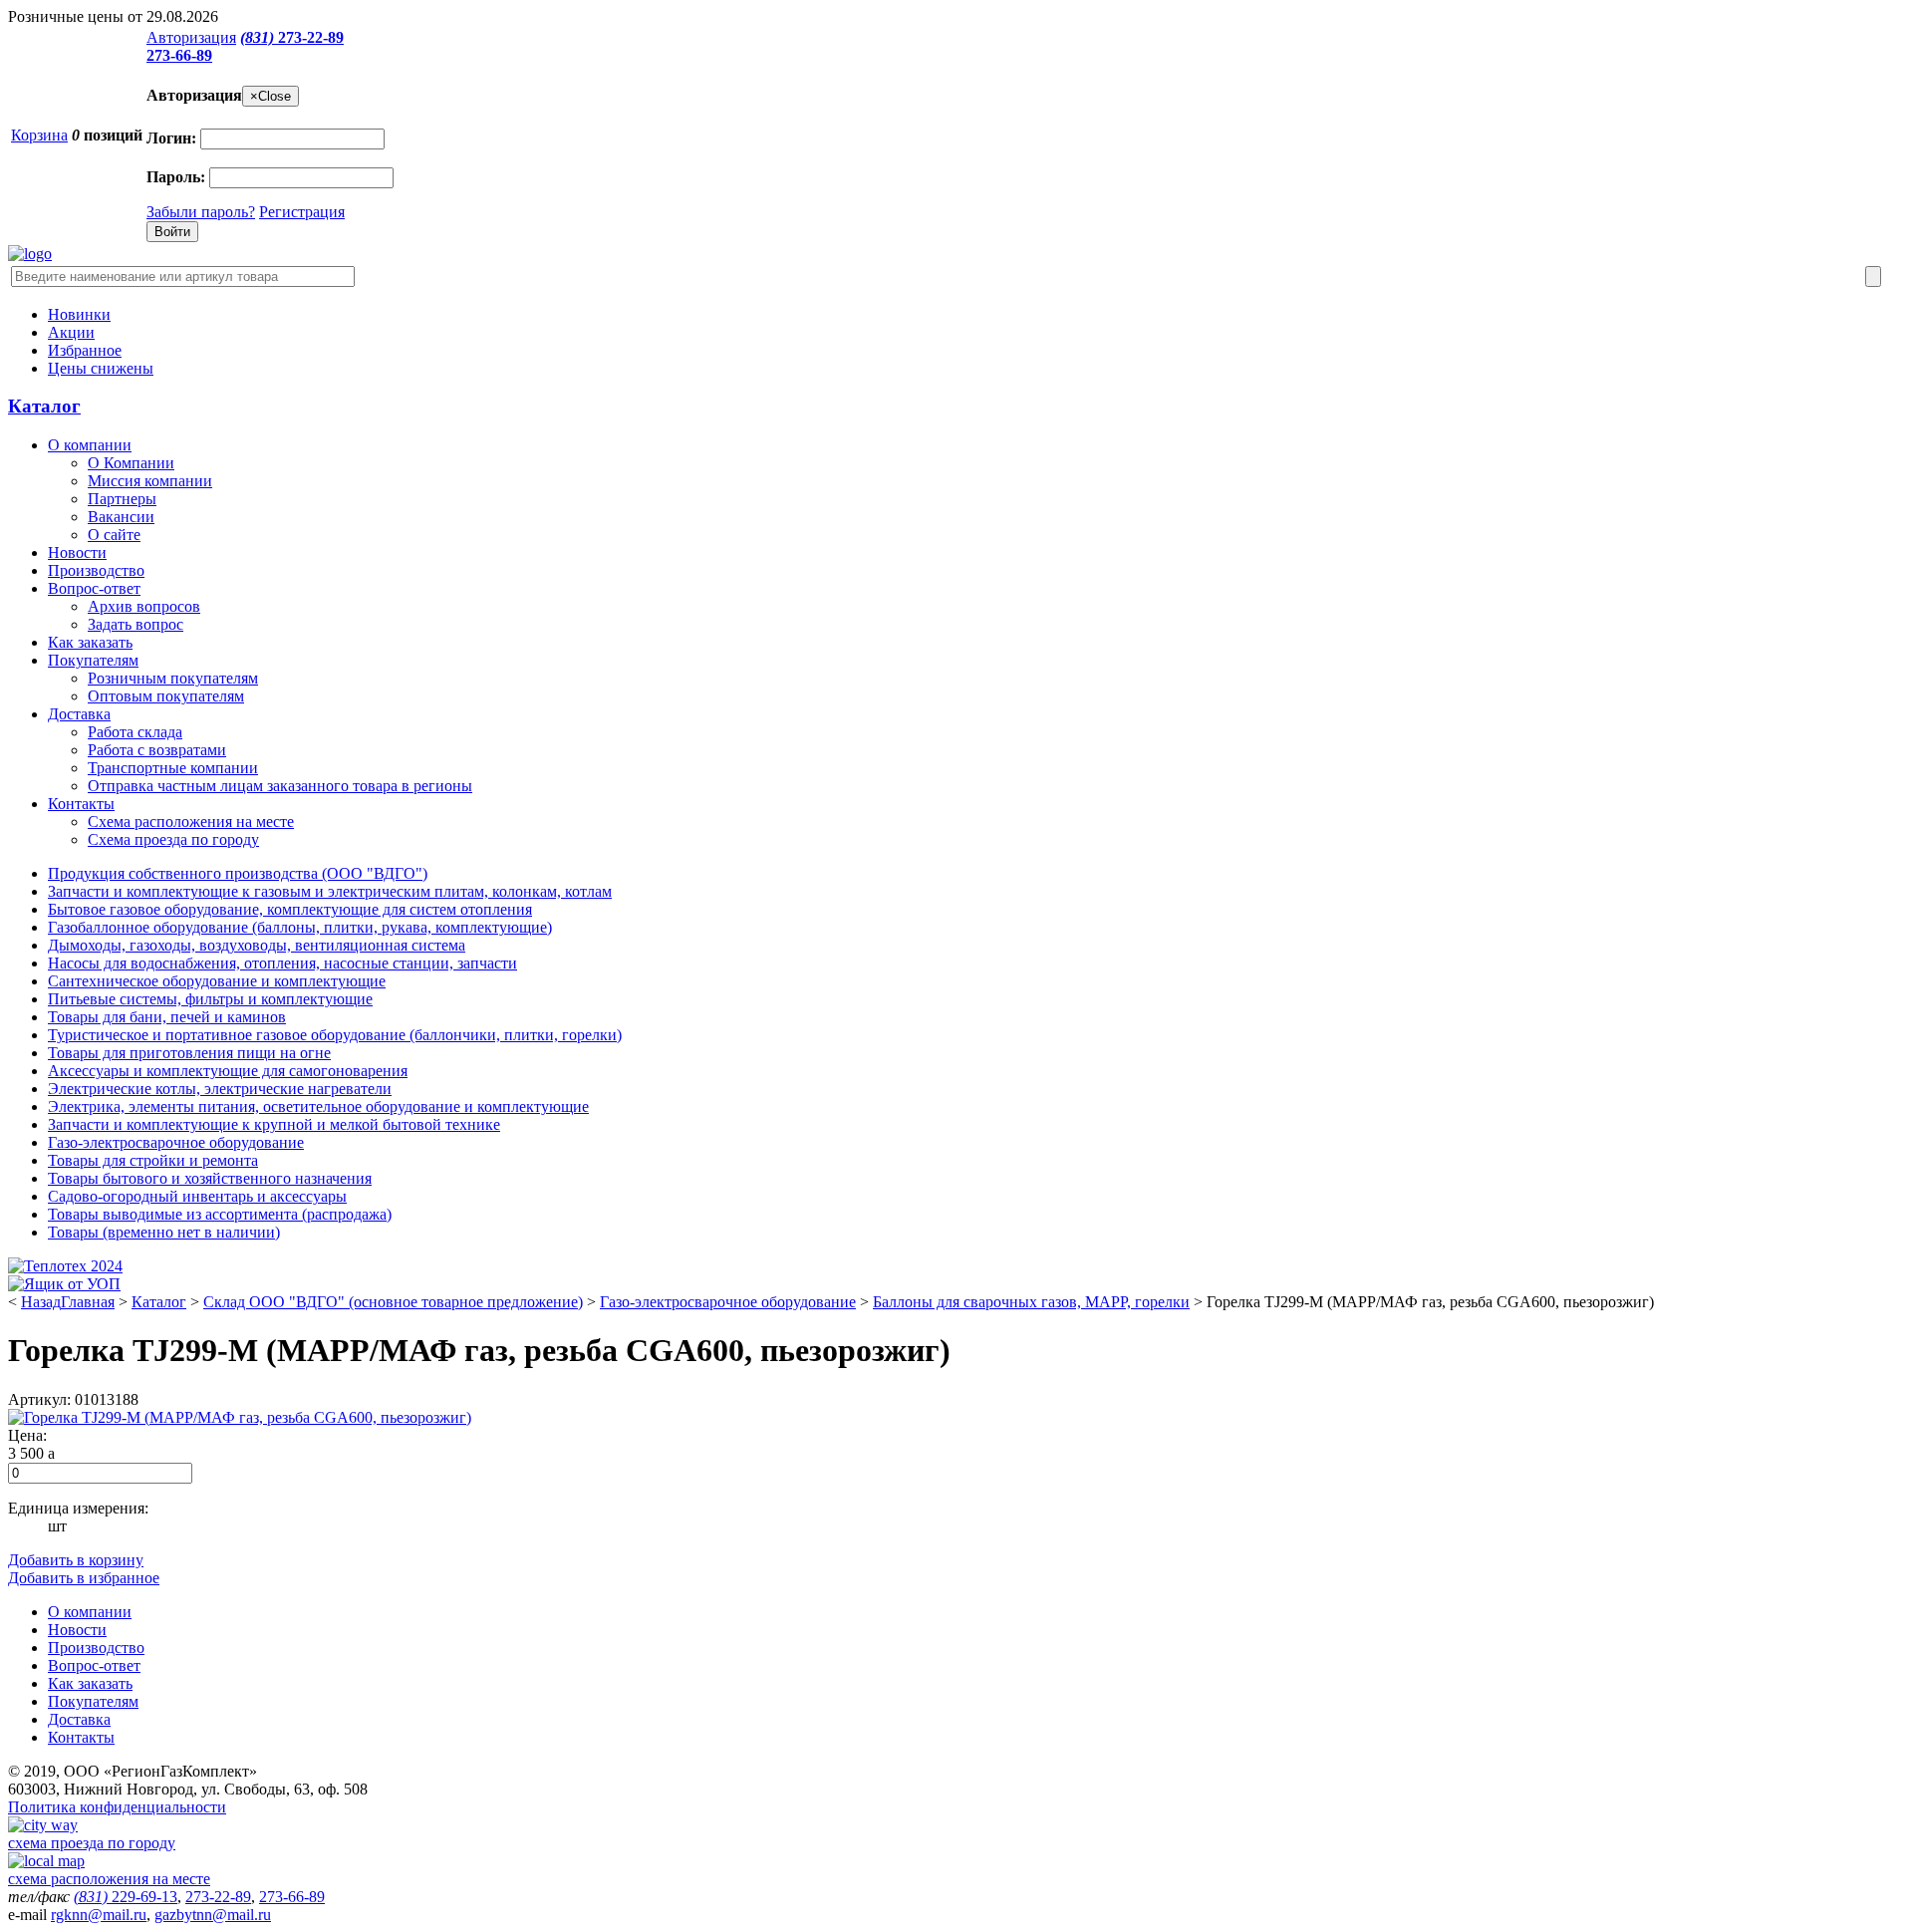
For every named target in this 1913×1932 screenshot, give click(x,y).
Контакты (81, 804)
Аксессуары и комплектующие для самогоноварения (228, 1071)
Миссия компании (150, 481)
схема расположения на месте (109, 1879)
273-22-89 (292, 37)
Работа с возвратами (157, 750)
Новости (77, 552)
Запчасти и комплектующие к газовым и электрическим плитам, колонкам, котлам (330, 891)
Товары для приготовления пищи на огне (189, 1053)
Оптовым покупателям (166, 696)
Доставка (79, 714)
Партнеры (122, 499)
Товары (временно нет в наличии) (164, 1232)
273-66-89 (179, 55)
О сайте (114, 535)
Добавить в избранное (84, 1578)
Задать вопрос (136, 624)
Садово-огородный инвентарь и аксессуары (197, 1196)
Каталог (44, 406)
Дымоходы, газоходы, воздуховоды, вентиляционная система (257, 945)
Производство (96, 570)
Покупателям (93, 660)
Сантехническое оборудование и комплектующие (217, 981)
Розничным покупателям (173, 678)
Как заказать (90, 642)
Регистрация (302, 212)
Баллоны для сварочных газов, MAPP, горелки (1031, 1302)
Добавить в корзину (76, 1560)
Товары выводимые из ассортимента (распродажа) (220, 1214)
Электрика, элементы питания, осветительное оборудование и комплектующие (318, 1106)
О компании (90, 445)
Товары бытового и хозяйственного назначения (210, 1178)
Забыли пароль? (201, 212)
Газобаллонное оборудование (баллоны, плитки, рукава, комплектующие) (300, 927)
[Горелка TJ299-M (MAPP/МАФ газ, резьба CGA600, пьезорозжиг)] (240, 1417)
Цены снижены (101, 368)
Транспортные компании (173, 768)
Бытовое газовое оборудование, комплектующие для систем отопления (290, 909)
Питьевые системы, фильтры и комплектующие (210, 999)
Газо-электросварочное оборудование (176, 1142)
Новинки (79, 314)
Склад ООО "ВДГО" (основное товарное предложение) (393, 1302)
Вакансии (121, 517)
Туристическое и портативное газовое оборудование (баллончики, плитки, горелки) (335, 1035)
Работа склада (135, 732)
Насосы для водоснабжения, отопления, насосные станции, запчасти (282, 963)
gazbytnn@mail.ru (213, 1915)
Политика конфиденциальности (117, 1807)
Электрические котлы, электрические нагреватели (220, 1089)
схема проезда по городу (92, 1843)
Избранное (85, 350)
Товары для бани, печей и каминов (167, 1017)
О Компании (131, 463)
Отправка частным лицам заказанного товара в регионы (280, 786)
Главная (88, 1302)
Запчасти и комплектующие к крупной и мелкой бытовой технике (274, 1124)
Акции (71, 332)
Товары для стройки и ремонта (153, 1160)
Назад (41, 1302)
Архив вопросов (144, 606)
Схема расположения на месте (191, 822)
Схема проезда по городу (173, 839)
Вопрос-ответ (94, 588)
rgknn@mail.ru (99, 1915)
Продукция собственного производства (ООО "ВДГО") (238, 873)
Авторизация (191, 37)
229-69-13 (126, 1897)
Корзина (39, 135)
